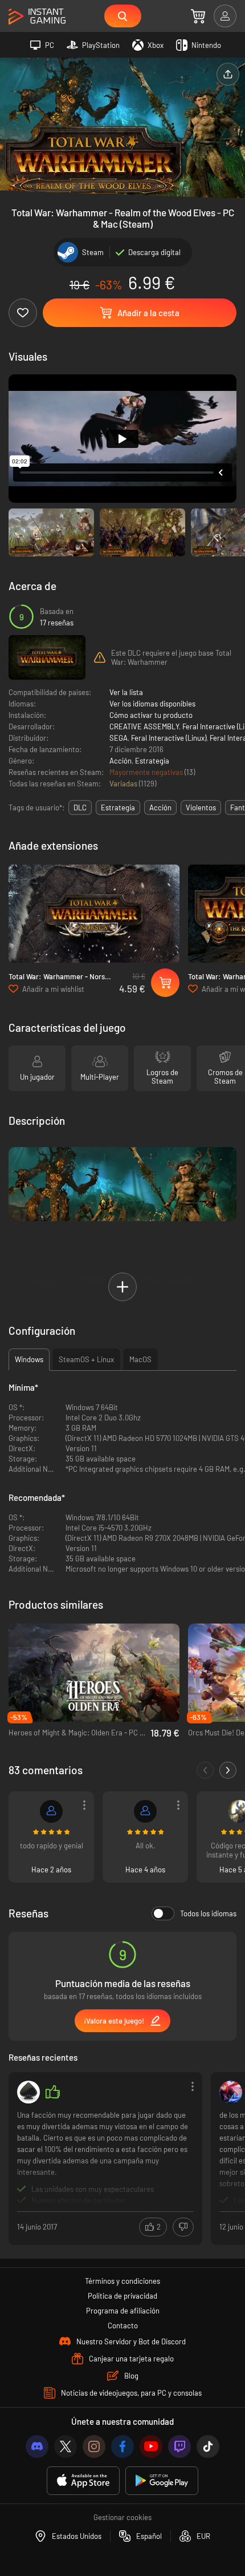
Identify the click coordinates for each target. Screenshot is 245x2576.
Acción (121, 761)
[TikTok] (208, 2446)
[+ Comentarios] (228, 1770)
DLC (80, 807)
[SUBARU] (231, 2092)
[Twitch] (179, 2446)
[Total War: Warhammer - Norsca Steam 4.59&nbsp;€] (94, 914)
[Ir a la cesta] (198, 16)
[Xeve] (28, 2092)
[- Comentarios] (205, 1770)
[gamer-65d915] (145, 1811)
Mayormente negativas (147, 772)
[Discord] (37, 2446)
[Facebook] (122, 2446)
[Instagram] (94, 2446)
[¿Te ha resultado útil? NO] (183, 2227)
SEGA (119, 738)
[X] (66, 2446)
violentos (201, 807)
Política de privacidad (122, 2296)
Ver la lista (126, 692)
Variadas (124, 784)
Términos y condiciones (122, 2281)
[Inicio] (37, 17)
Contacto (123, 2325)
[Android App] (162, 2481)
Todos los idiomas (208, 1913)
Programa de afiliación (123, 2311)
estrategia (118, 807)
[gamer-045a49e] (51, 1811)
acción (160, 807)
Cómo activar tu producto (151, 715)
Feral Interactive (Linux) (169, 738)
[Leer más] (105, 2157)
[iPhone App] (83, 2481)
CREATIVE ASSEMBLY (144, 726)
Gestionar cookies (122, 2517)
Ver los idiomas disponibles (152, 704)
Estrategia (152, 761)
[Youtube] (151, 2446)
